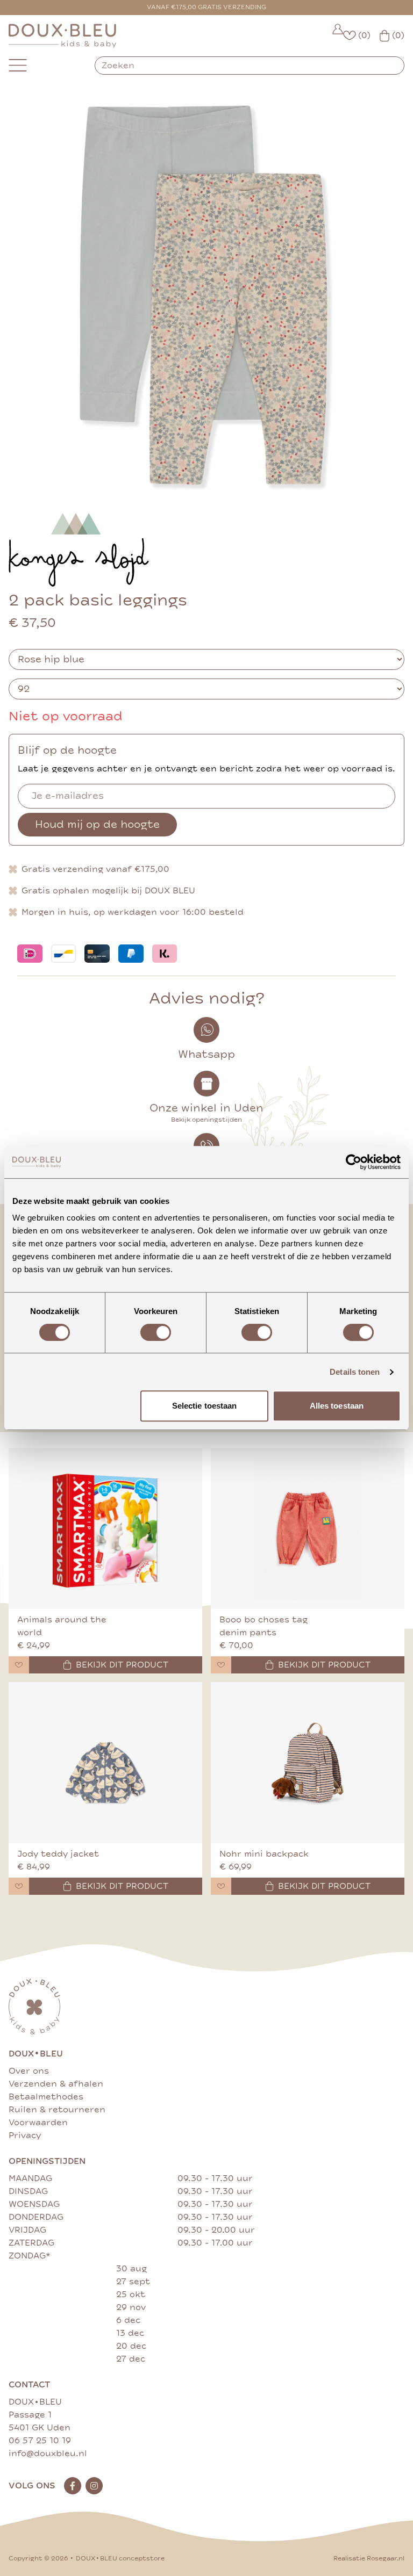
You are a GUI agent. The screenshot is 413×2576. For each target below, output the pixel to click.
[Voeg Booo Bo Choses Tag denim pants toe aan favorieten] (221, 1665)
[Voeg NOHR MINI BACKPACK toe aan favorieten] (221, 1886)
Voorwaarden (38, 2123)
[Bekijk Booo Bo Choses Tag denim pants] (308, 1528)
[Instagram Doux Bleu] (94, 2486)
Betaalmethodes (46, 2097)
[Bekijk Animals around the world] (105, 1528)
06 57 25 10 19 (40, 2441)
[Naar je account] (338, 36)
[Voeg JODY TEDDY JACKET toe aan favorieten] (19, 1886)
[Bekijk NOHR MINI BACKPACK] (308, 1763)
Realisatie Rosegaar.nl (369, 2559)
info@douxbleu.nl (48, 2454)
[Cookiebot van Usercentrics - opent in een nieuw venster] (354, 1162)
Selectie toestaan (205, 1406)
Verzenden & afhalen (56, 2084)
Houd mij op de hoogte (97, 824)
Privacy (25, 2135)
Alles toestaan (337, 1406)
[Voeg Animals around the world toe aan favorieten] (19, 1665)
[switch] (156, 1332)
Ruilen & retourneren (57, 2110)
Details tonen (355, 1372)
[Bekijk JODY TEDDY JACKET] (105, 1763)
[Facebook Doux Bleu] (73, 2486)
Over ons (29, 2071)
